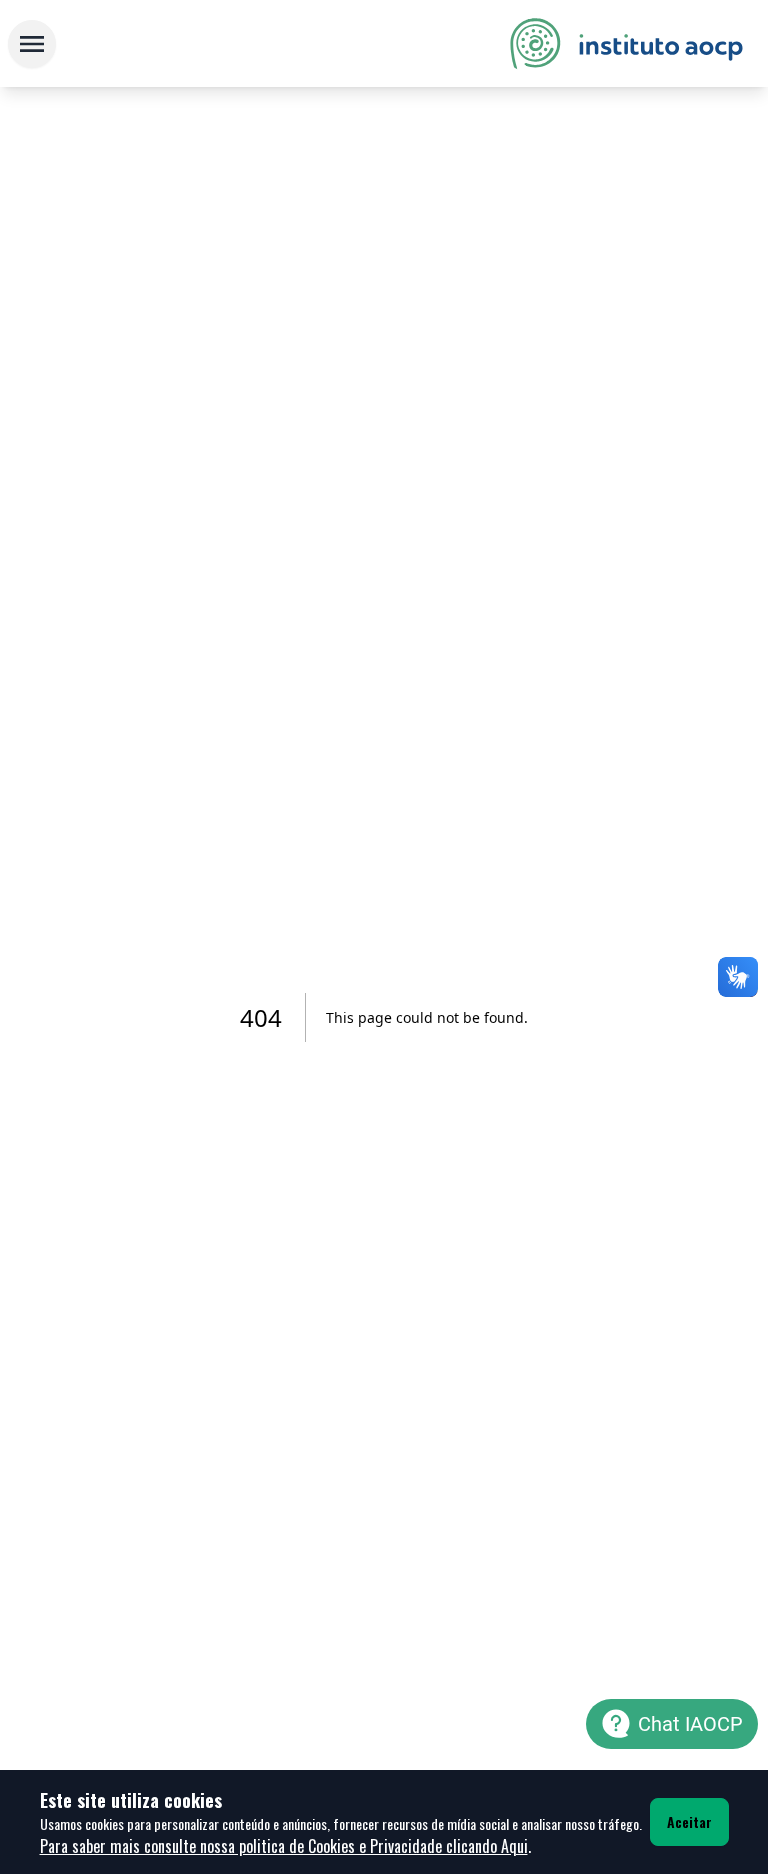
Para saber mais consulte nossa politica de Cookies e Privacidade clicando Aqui (284, 1846)
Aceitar (689, 1821)
